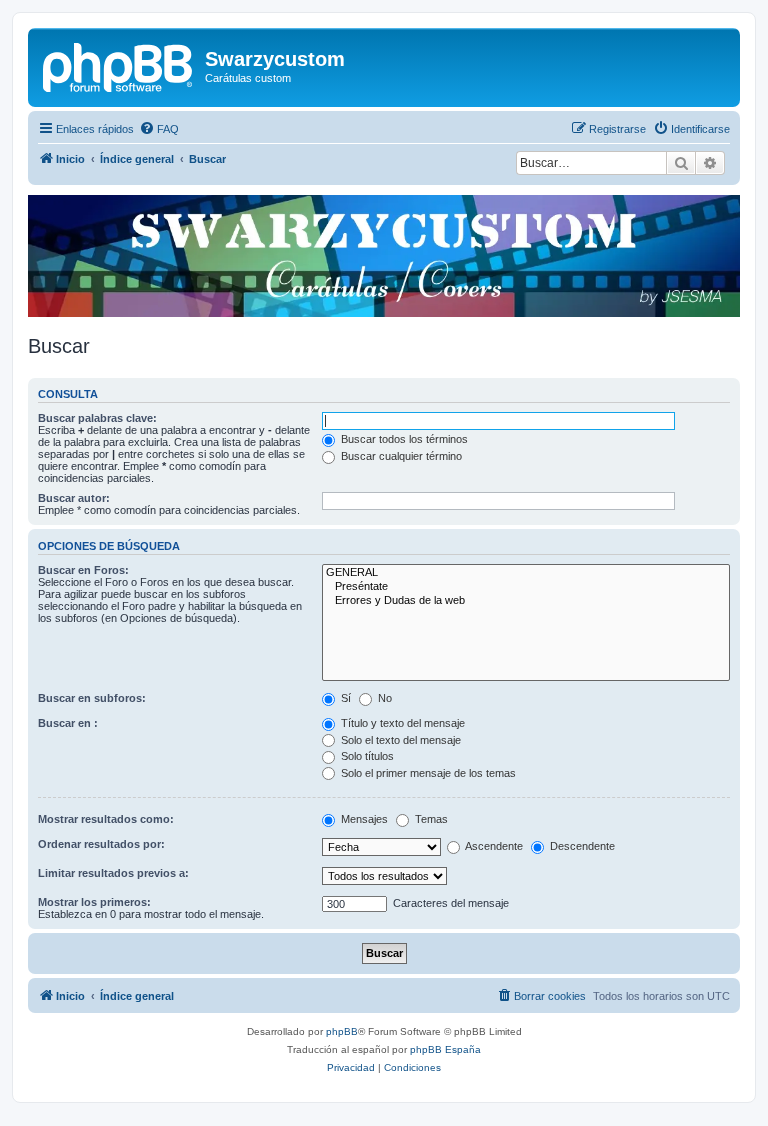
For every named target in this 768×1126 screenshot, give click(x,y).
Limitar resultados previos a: (113, 873)
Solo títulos (366, 756)
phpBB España (445, 1049)
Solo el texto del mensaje (399, 740)
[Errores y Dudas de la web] (526, 601)
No (383, 698)
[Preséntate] (526, 587)
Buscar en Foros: (83, 570)
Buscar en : (68, 723)
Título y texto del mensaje (401, 723)
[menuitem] (159, 129)
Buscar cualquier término (400, 456)
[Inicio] (119, 65)
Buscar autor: (74, 498)
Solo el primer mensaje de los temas (427, 773)
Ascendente (493, 846)
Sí (344, 698)
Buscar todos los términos (403, 439)
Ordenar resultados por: (101, 844)
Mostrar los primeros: (94, 902)
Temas (430, 819)
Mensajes (363, 819)
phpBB (342, 1031)
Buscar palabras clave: (97, 418)
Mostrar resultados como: (106, 819)
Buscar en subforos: (92, 698)
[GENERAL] (526, 573)
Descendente (581, 846)
